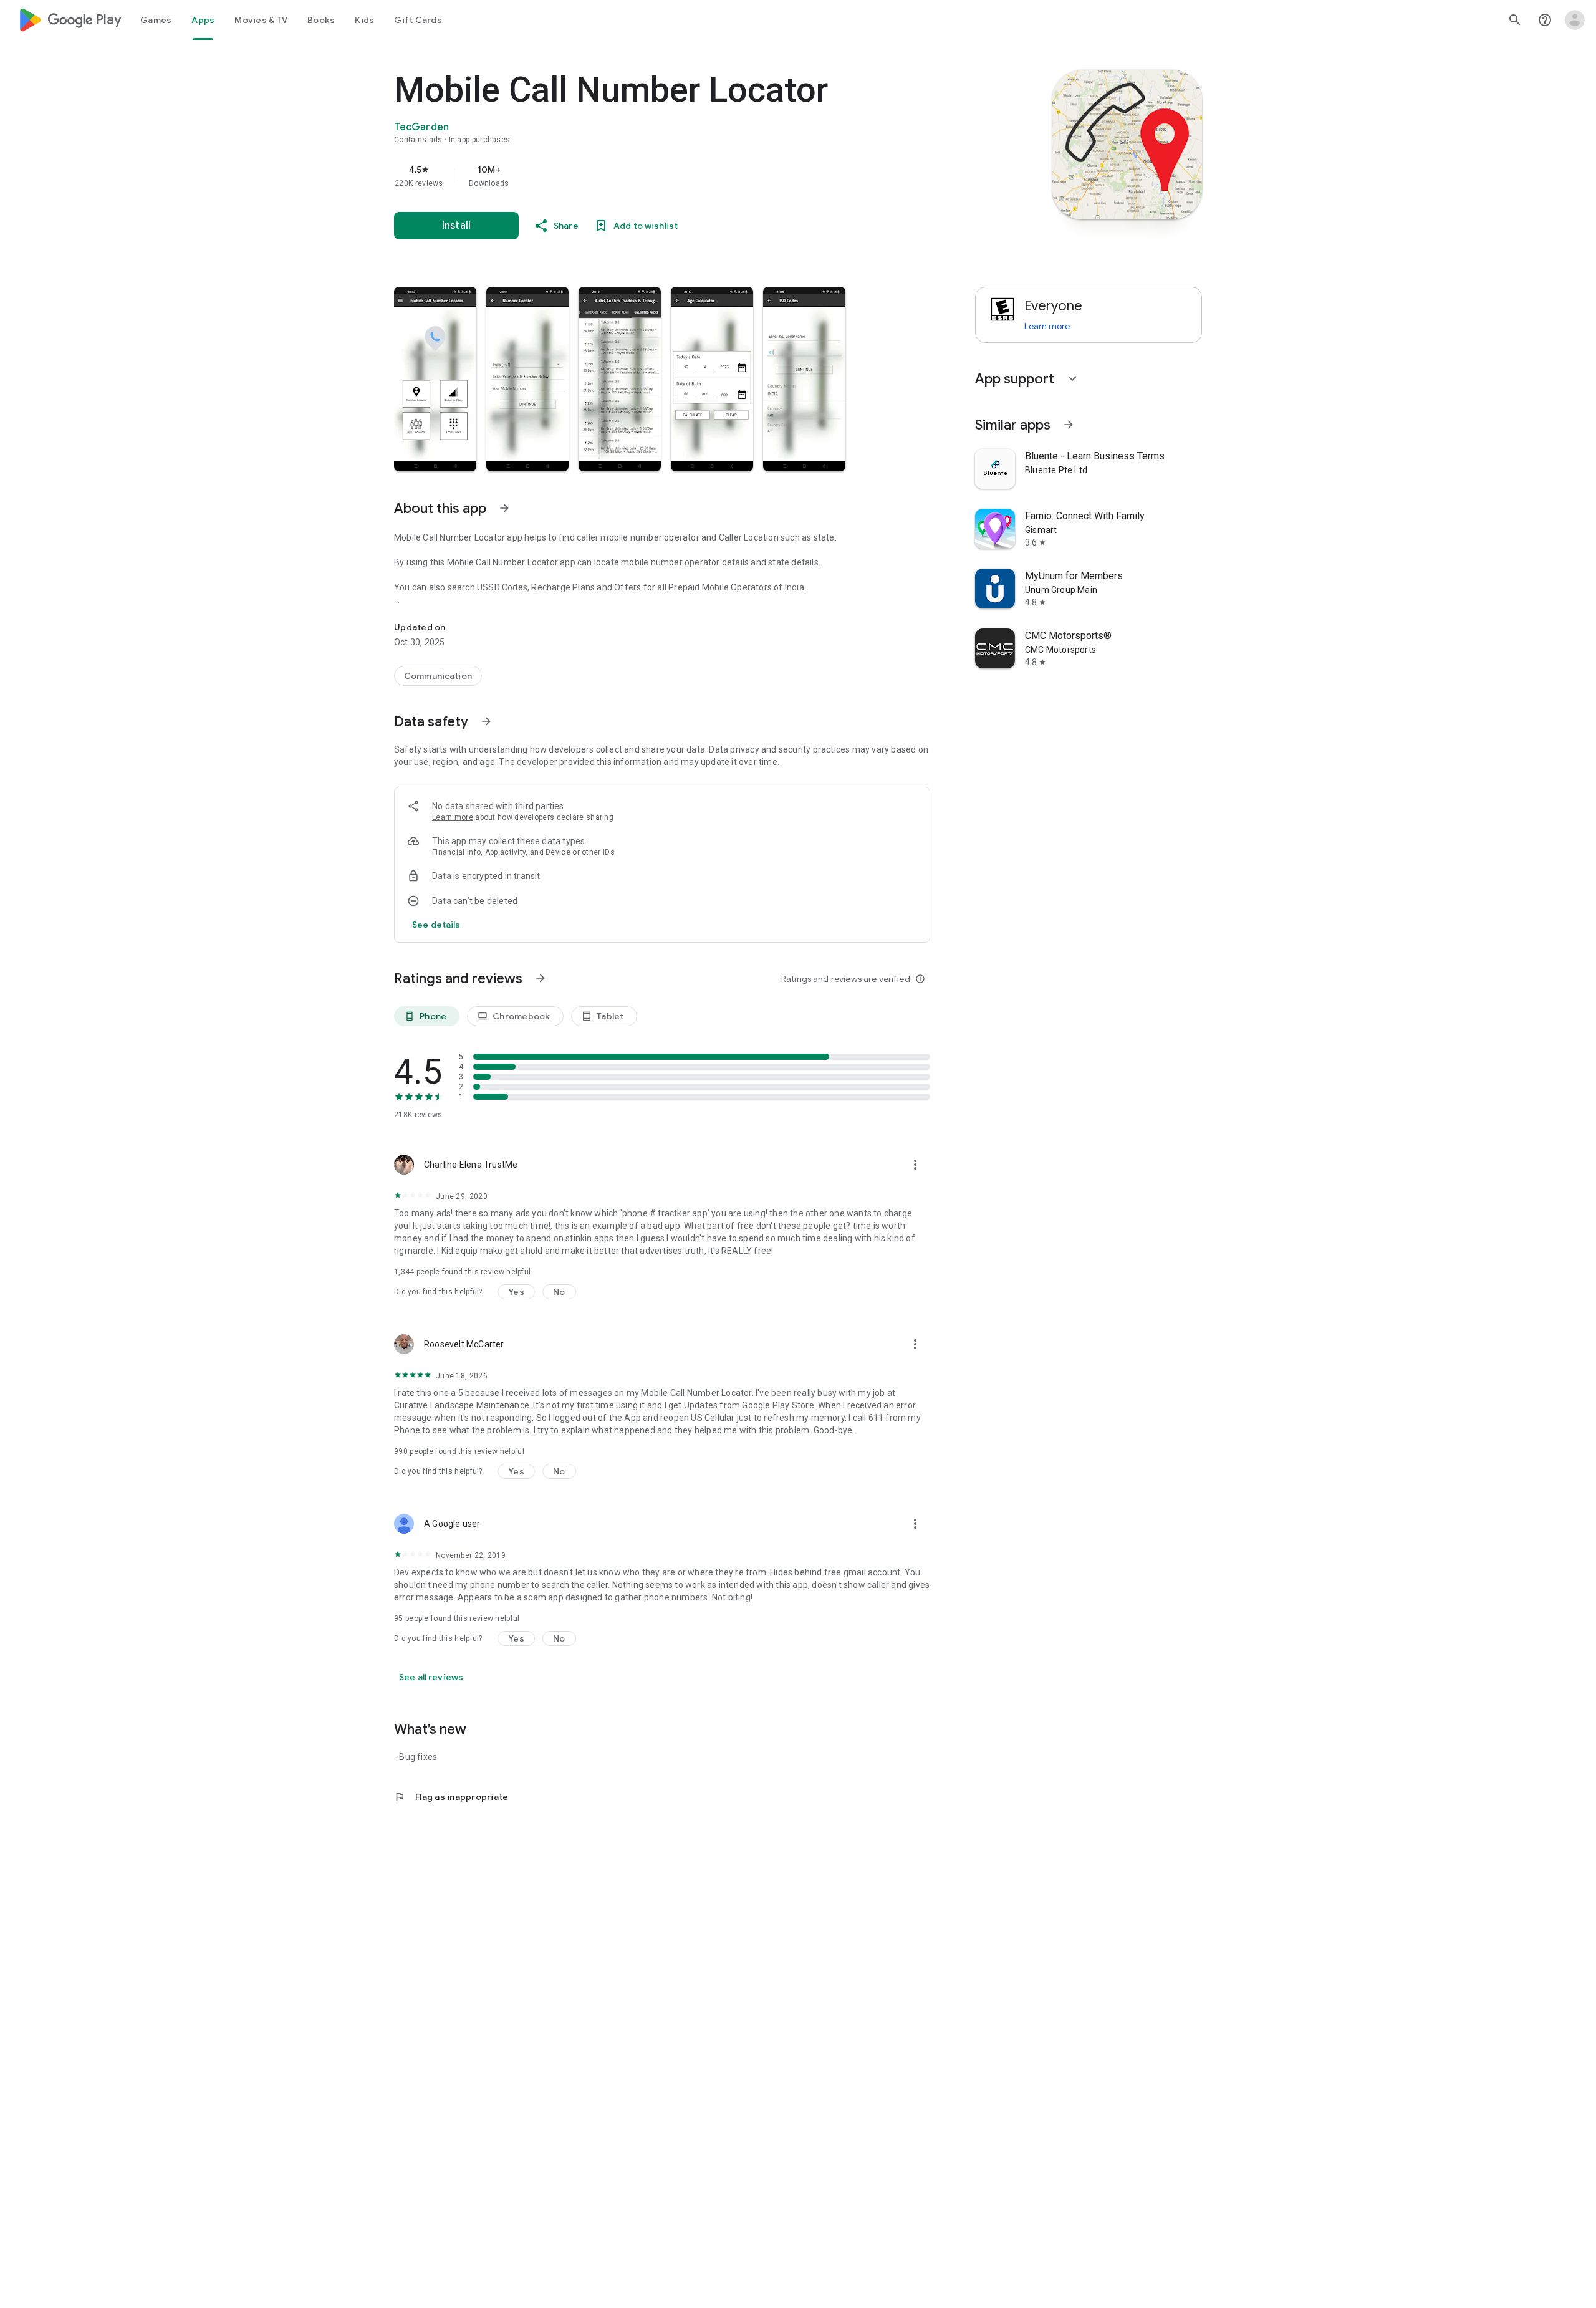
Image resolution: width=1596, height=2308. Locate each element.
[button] (435, 379)
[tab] (156, 20)
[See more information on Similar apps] (1069, 425)
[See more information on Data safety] (486, 721)
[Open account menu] (1575, 20)
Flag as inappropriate (451, 1797)
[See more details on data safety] (436, 925)
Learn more (453, 817)
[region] (643, 176)
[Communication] (438, 676)
